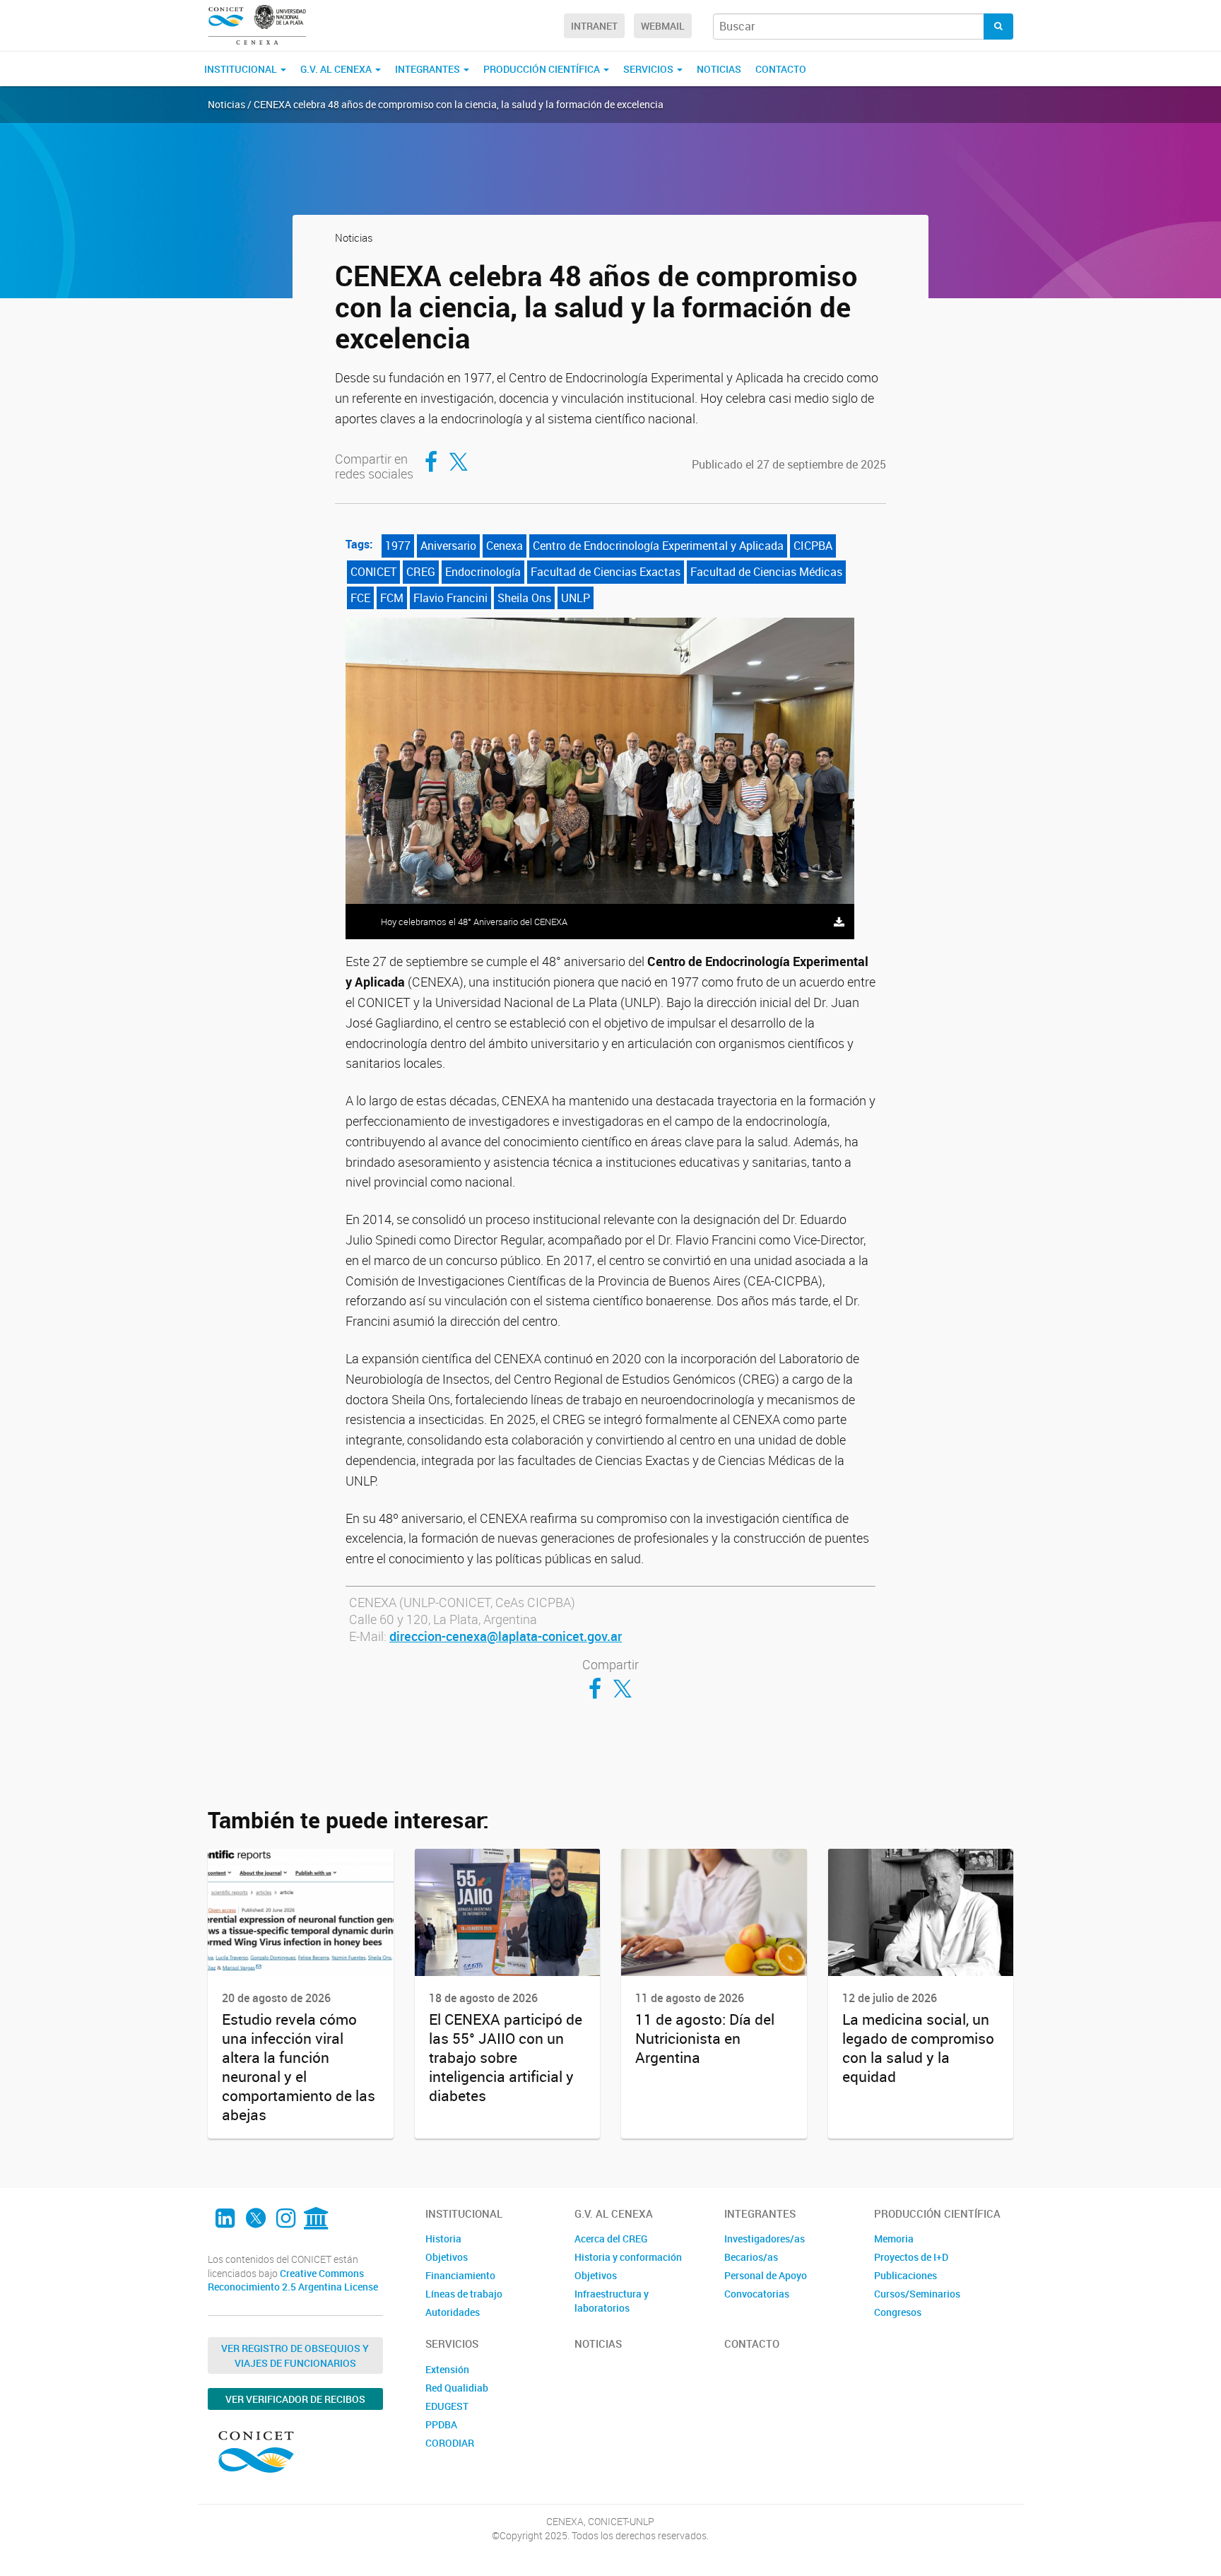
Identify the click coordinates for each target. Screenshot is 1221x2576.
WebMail (663, 26)
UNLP (576, 598)
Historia (443, 2239)
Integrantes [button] (429, 69)
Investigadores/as (765, 2239)
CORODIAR (450, 2443)
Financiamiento (460, 2275)
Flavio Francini (450, 598)
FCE (360, 598)
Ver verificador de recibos (295, 2399)
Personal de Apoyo (766, 2275)
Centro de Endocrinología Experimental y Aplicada (658, 546)
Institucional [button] (242, 69)
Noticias (719, 69)
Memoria (894, 2239)
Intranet (594, 26)
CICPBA (813, 546)
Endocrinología (483, 572)
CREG (421, 572)
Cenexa (505, 546)
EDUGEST (447, 2406)
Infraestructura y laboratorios (612, 2301)
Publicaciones (906, 2275)
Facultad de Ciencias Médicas (766, 572)
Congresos (898, 2312)
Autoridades (453, 2312)
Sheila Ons (524, 598)
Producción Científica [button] (543, 69)
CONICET (373, 572)
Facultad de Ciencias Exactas (606, 572)
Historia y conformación (628, 2257)
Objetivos (447, 2257)
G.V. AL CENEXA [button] (337, 69)
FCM (392, 598)
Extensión (447, 2369)
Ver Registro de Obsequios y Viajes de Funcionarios (295, 2356)
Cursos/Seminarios (917, 2294)
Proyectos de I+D (911, 2257)
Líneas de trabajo (464, 2294)
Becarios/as (751, 2257)
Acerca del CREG (611, 2239)
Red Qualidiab (457, 2388)
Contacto (781, 69)
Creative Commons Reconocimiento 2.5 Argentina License (293, 2280)
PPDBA (441, 2424)
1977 (398, 546)
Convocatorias (757, 2294)
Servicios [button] (649, 69)
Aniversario (448, 546)
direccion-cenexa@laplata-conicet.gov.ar (506, 1636)
